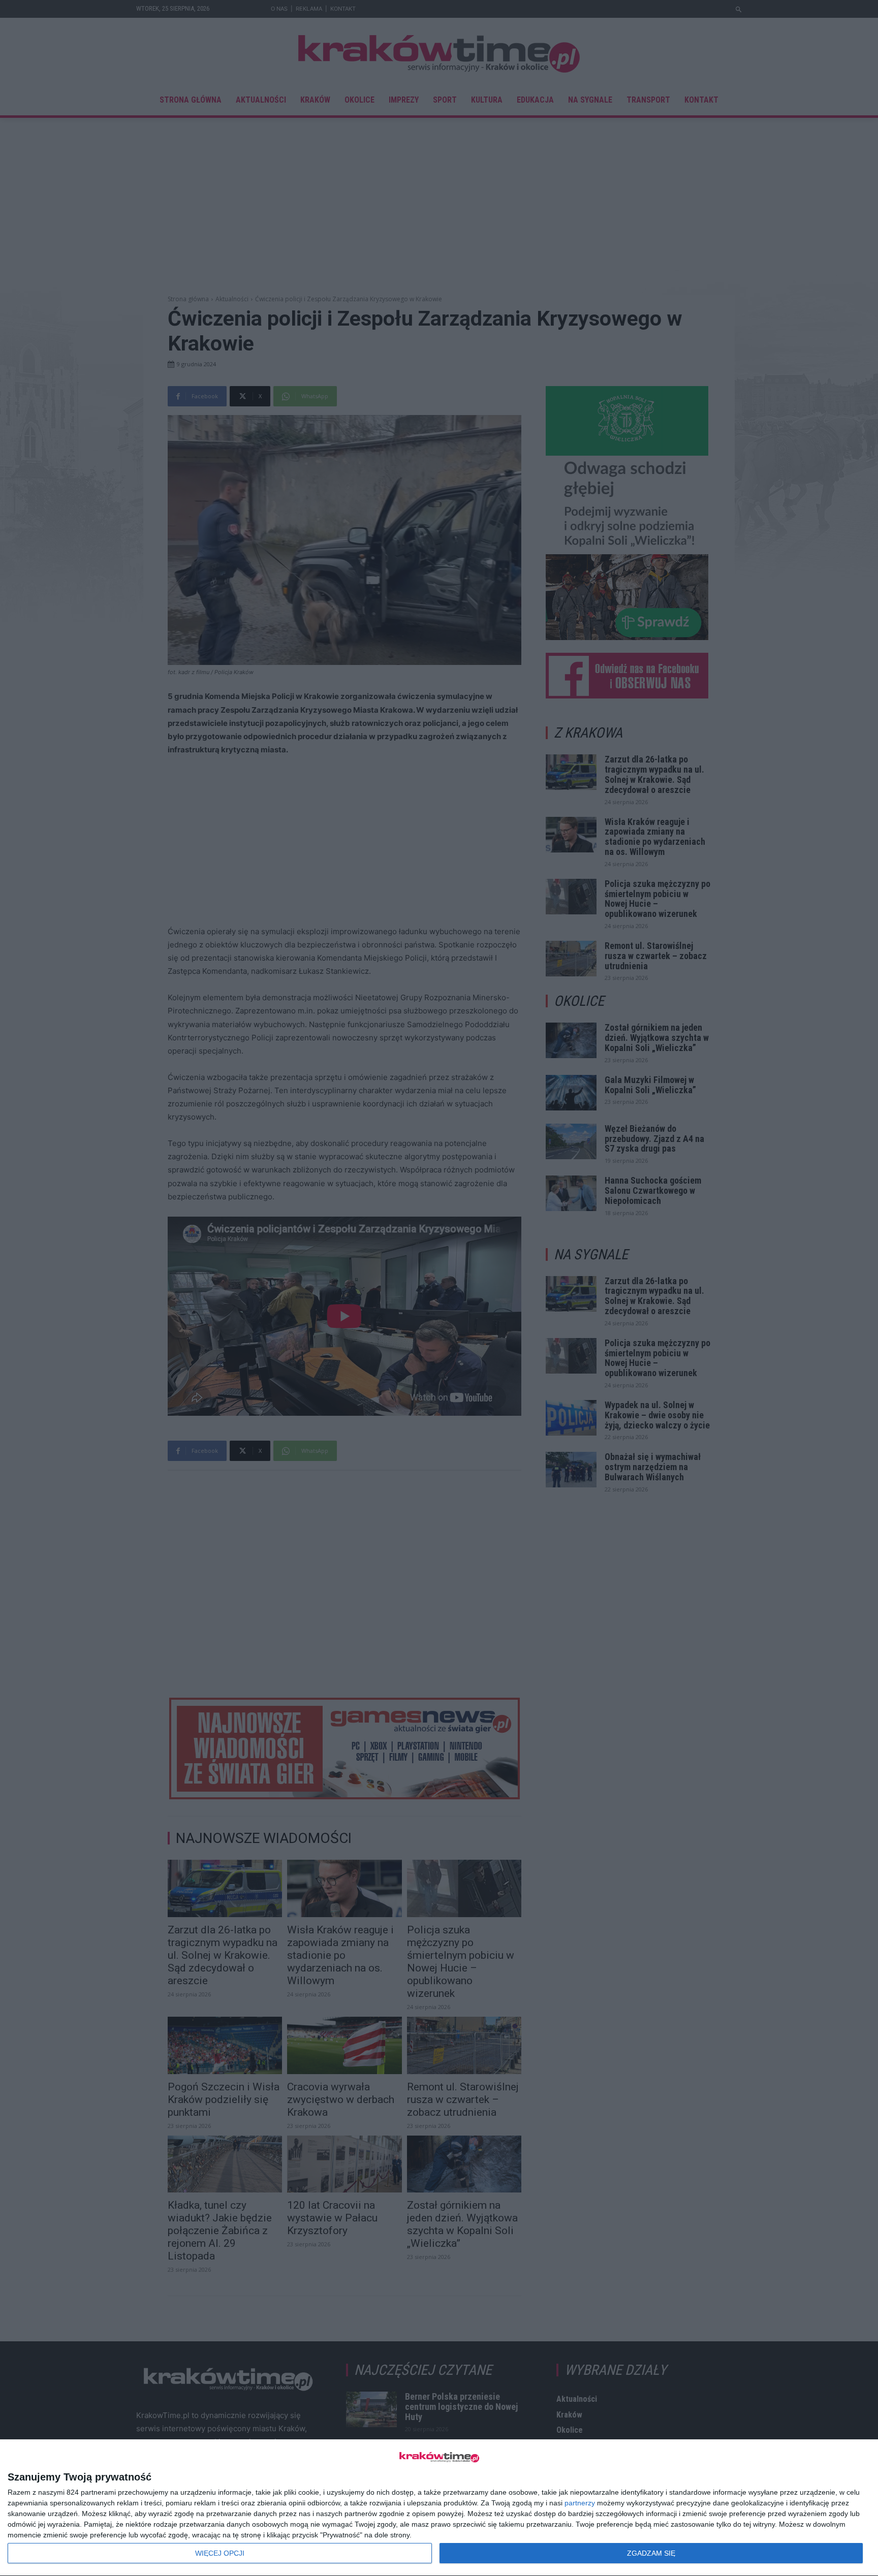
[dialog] (439, 2508)
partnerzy (580, 2503)
